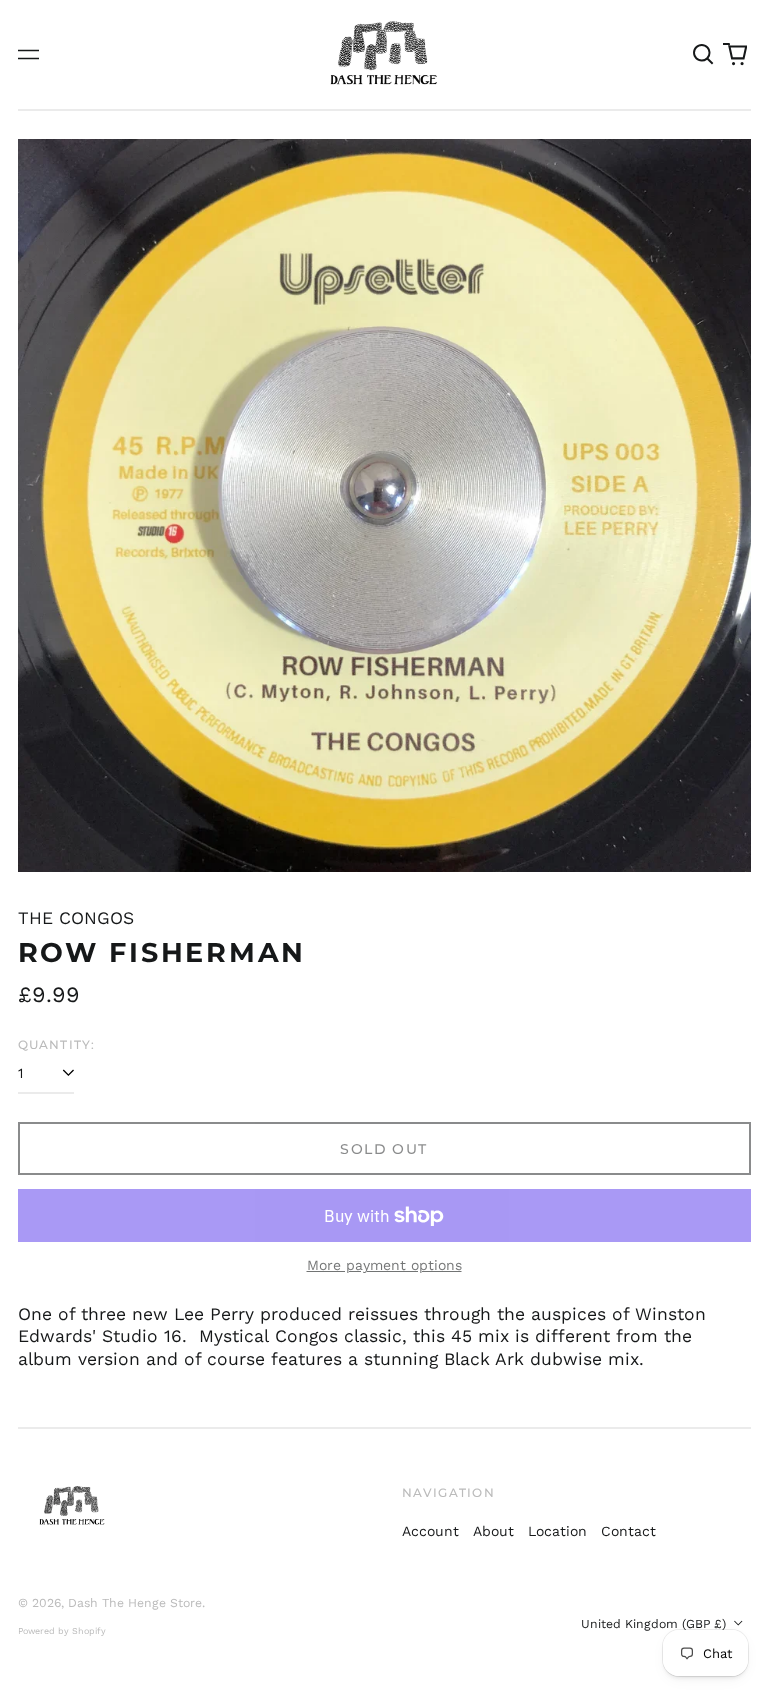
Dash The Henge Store (135, 1603)
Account (430, 1531)
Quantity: (57, 1044)
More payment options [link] (384, 1265)
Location (557, 1531)
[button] (704, 55)
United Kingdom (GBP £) (655, 1624)
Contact (628, 1531)
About (493, 1531)
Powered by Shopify (62, 1631)
